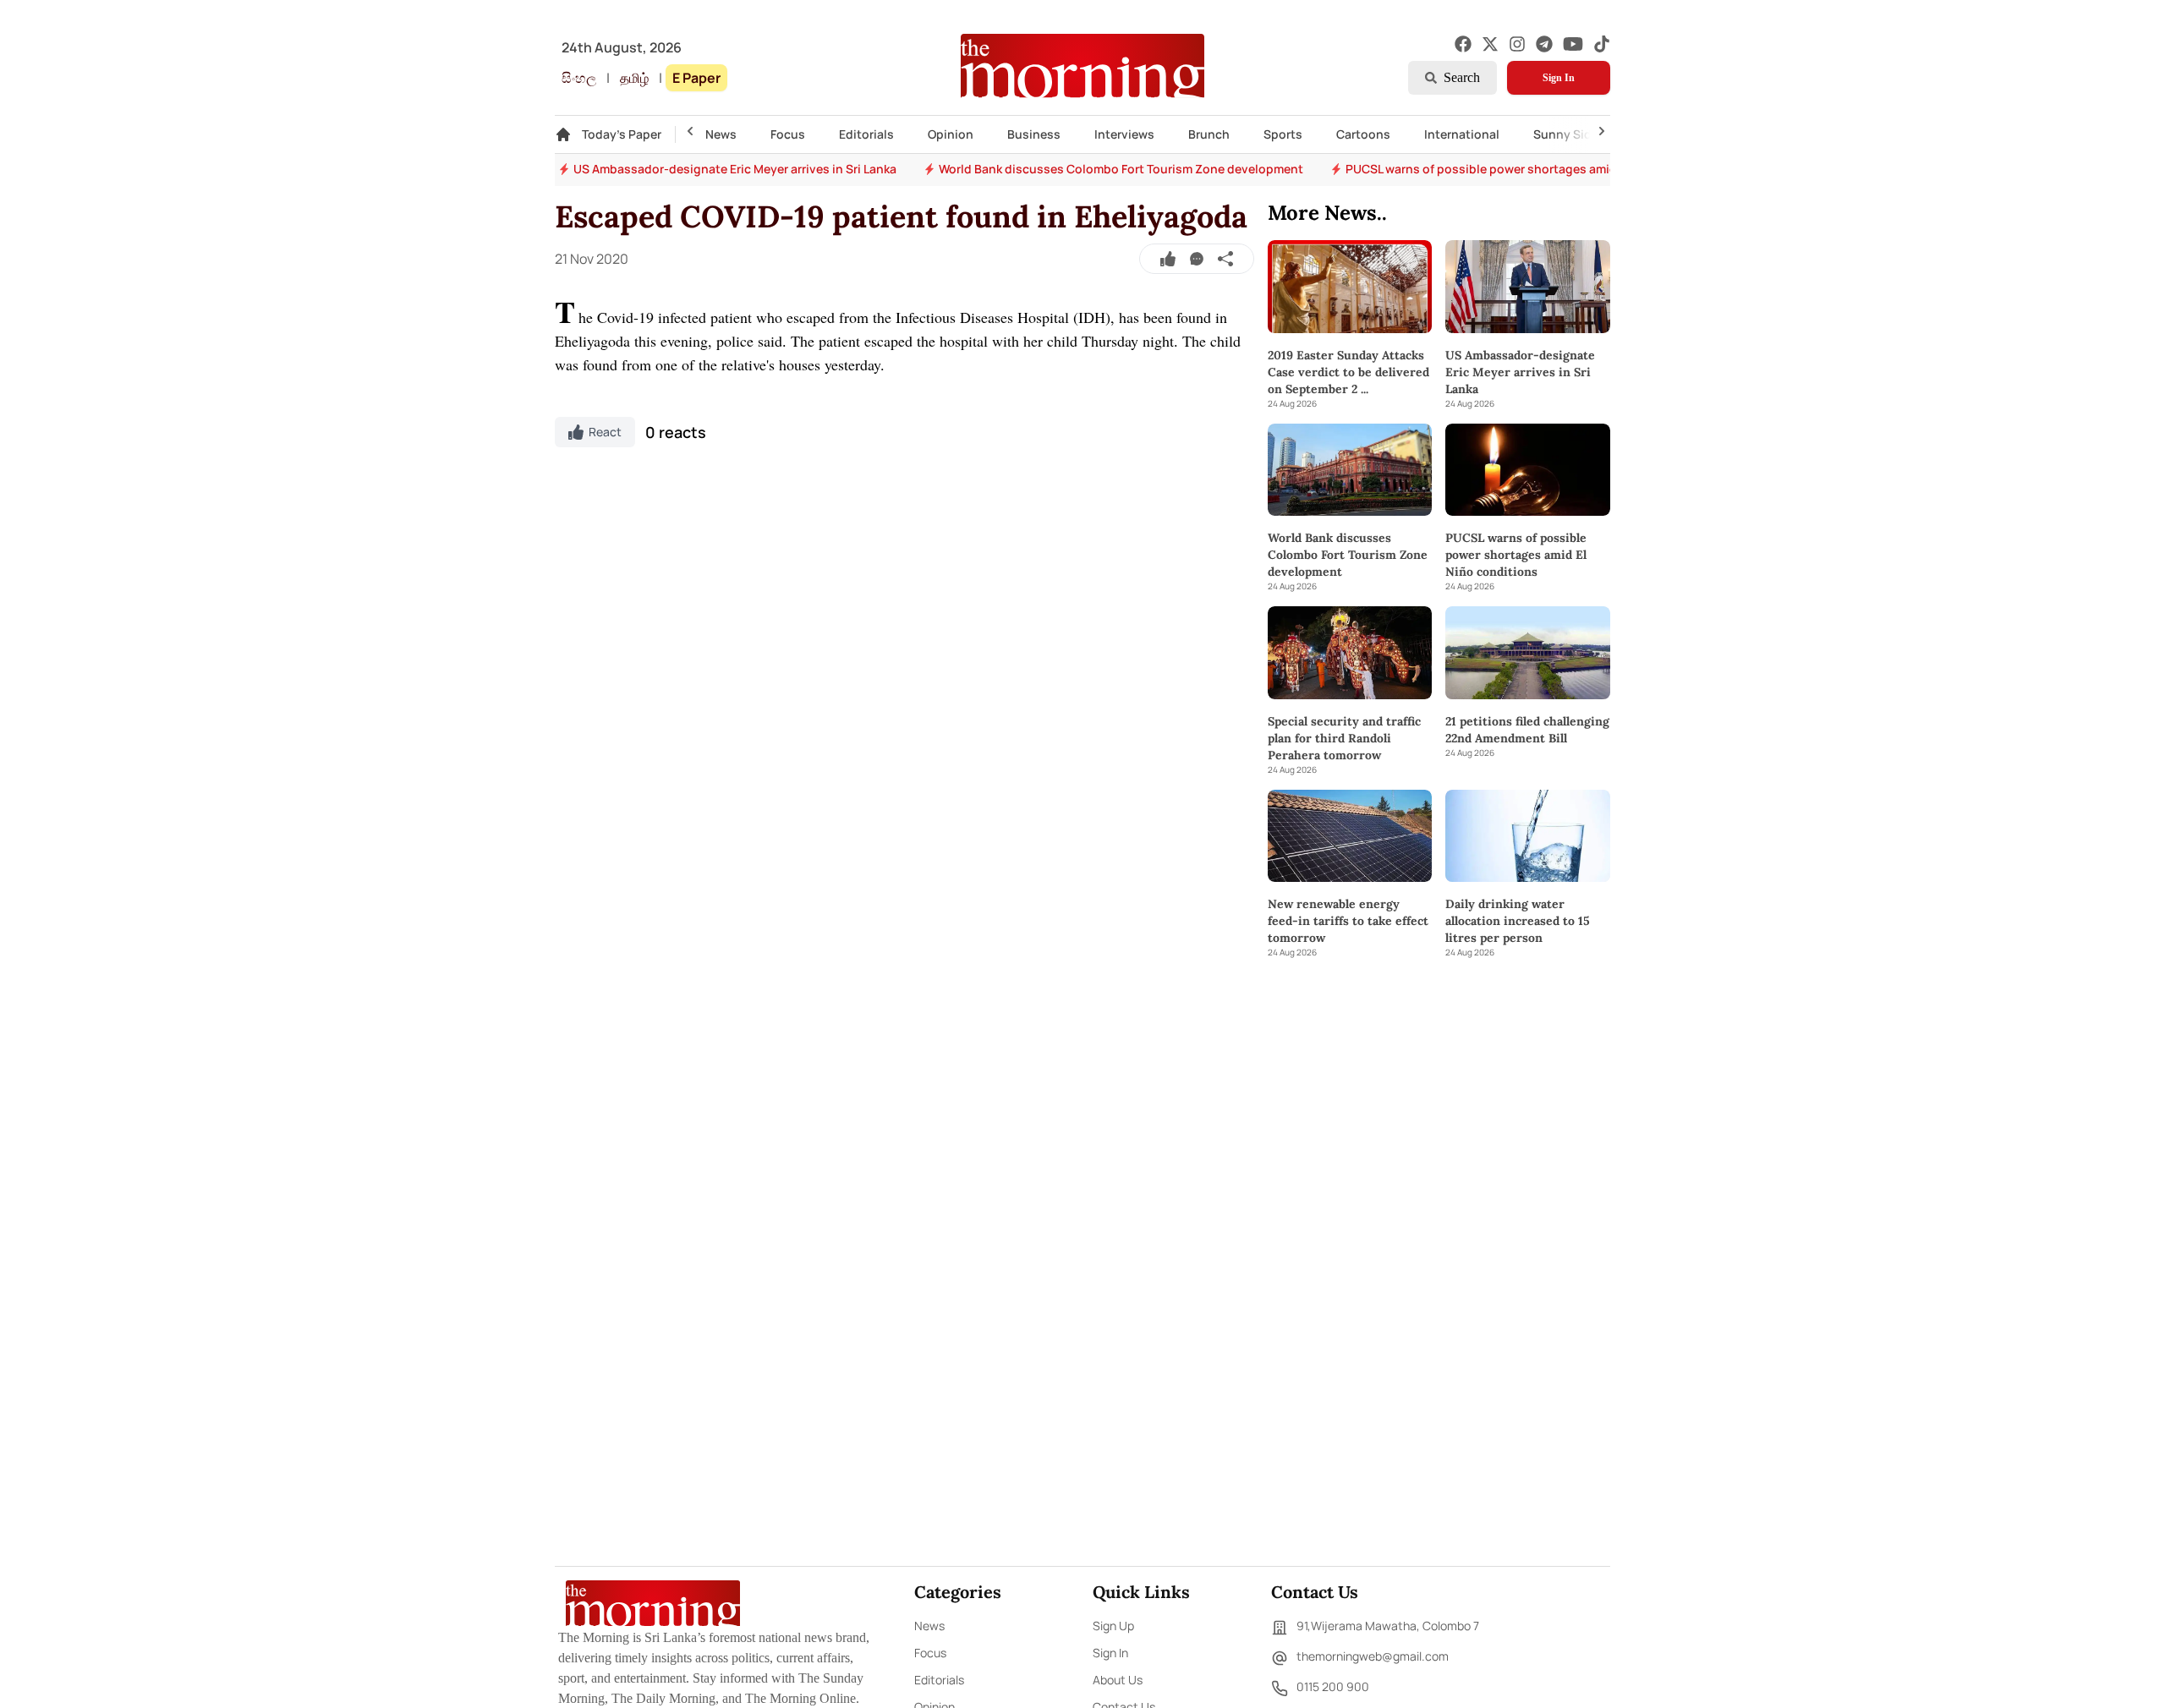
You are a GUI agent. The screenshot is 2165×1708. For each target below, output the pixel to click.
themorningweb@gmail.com (1373, 1656)
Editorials (866, 134)
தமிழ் (634, 78)
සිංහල (579, 78)
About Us (1118, 1680)
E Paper (696, 78)
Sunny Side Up (1575, 134)
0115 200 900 (1333, 1686)
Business (1034, 134)
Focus (788, 134)
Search (1462, 77)
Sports (1283, 134)
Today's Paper (622, 134)
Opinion (951, 134)
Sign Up (1113, 1626)
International (1462, 134)
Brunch (1209, 134)
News (721, 134)
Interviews (1124, 134)
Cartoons (1363, 134)
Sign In (1559, 78)
